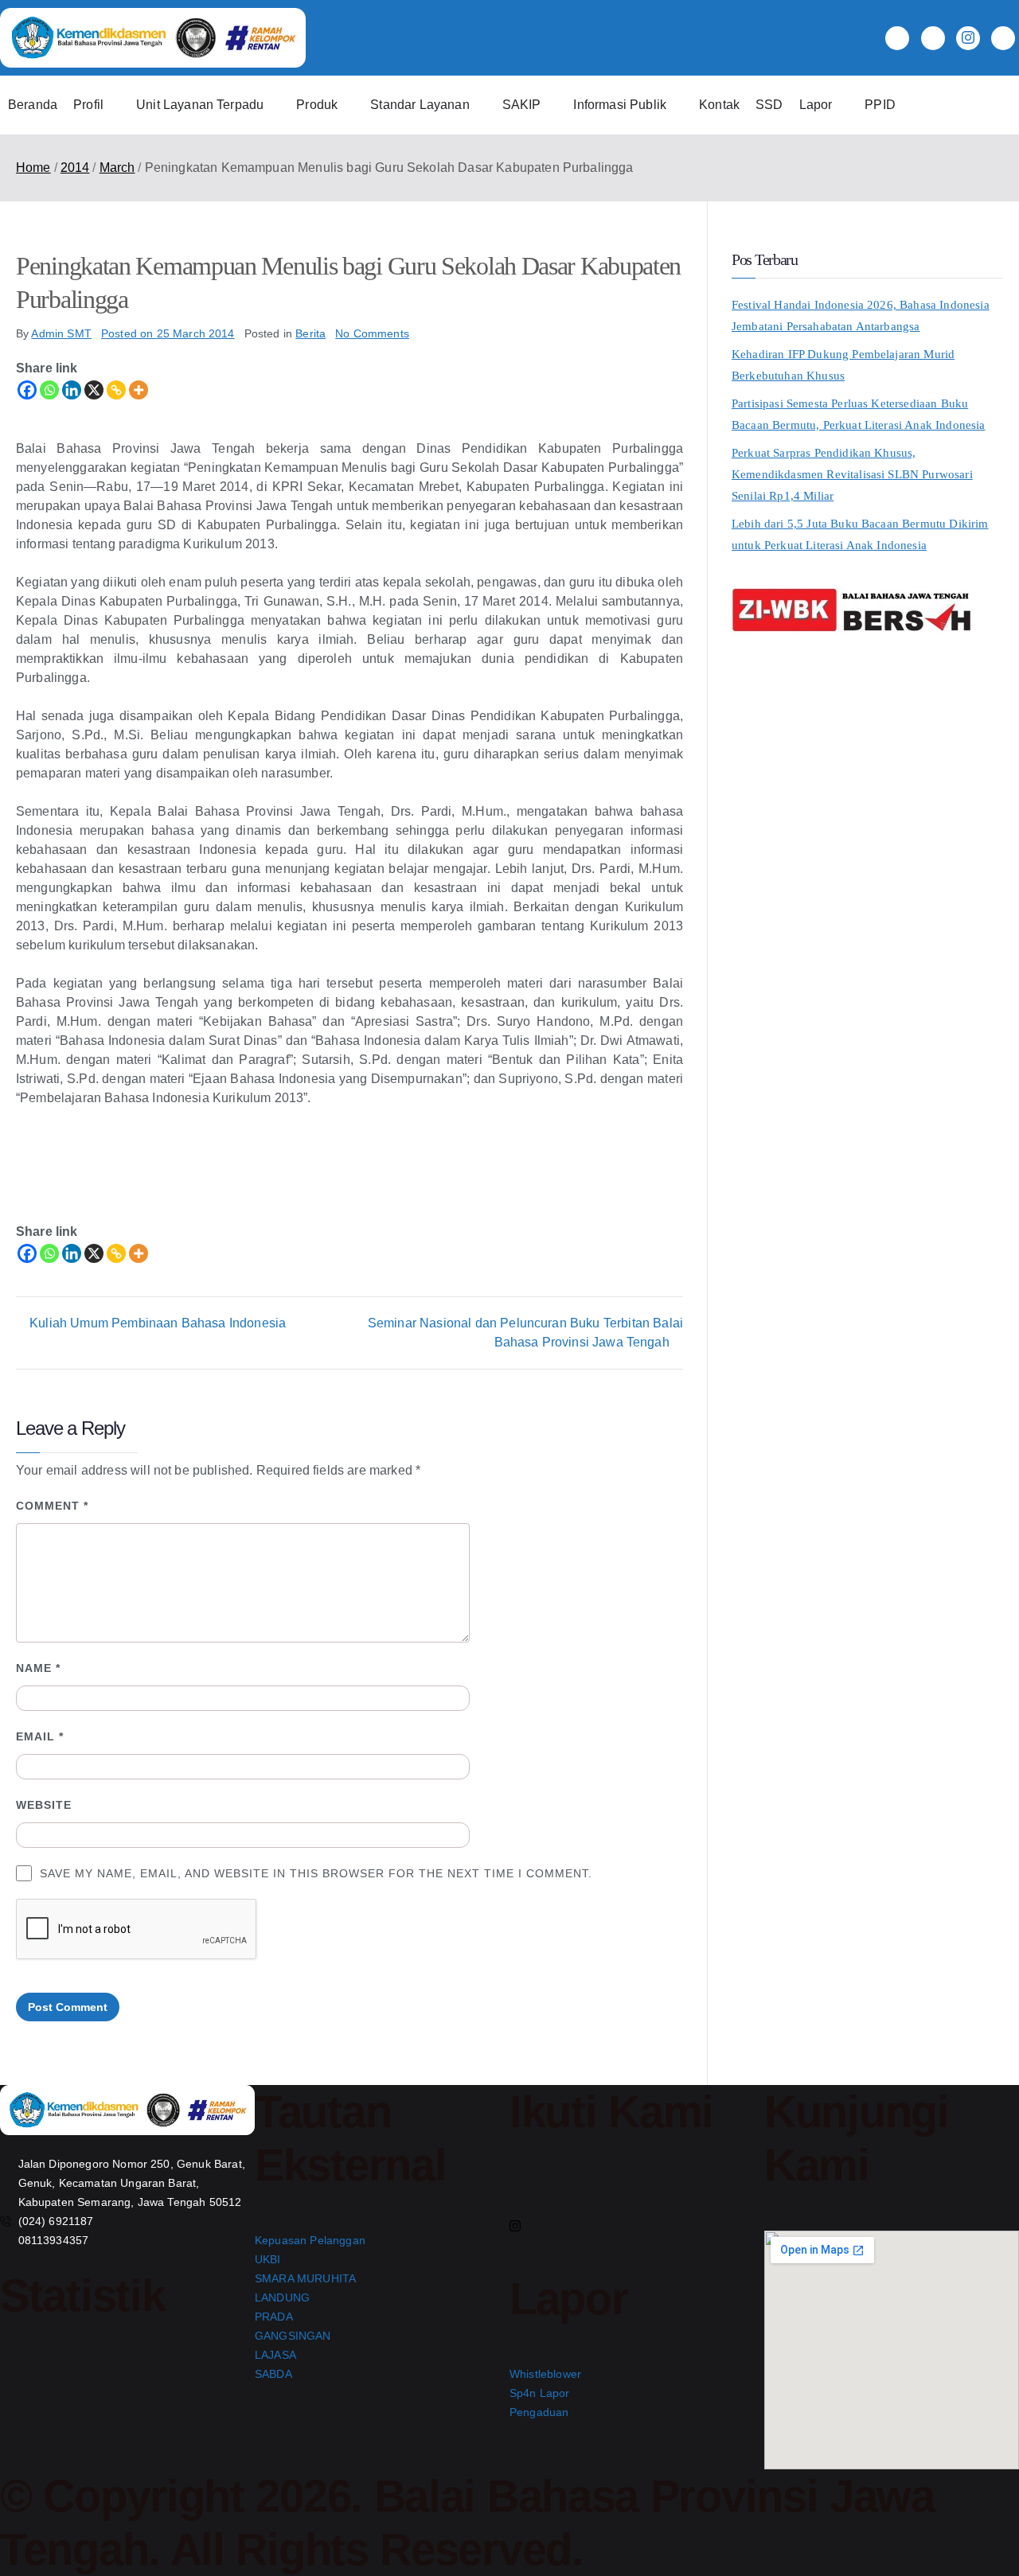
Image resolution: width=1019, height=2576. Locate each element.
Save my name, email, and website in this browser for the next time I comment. (316, 1873)
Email (40, 1736)
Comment (52, 1506)
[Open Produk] (348, 105)
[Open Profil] (114, 105)
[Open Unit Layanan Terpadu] (274, 105)
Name (38, 1668)
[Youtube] (1003, 38)
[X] (94, 390)
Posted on (168, 333)
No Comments (372, 333)
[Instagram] (968, 38)
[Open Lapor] (842, 105)
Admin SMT (61, 333)
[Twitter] (933, 38)
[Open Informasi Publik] (677, 105)
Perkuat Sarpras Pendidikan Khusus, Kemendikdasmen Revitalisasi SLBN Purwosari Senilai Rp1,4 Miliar (852, 474)
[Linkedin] (72, 390)
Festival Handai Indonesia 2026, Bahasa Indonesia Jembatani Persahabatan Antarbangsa (861, 316)
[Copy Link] (116, 390)
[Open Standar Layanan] (480, 105)
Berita (310, 333)
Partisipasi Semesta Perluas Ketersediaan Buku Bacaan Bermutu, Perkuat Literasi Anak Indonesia (859, 414)
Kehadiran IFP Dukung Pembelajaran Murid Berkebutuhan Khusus (843, 365)
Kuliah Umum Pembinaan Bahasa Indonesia (158, 1323)
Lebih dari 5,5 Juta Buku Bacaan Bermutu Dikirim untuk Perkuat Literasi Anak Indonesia (860, 534)
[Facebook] (897, 38)
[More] (139, 390)
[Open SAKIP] (551, 105)
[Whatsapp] (49, 390)
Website (44, 1805)
